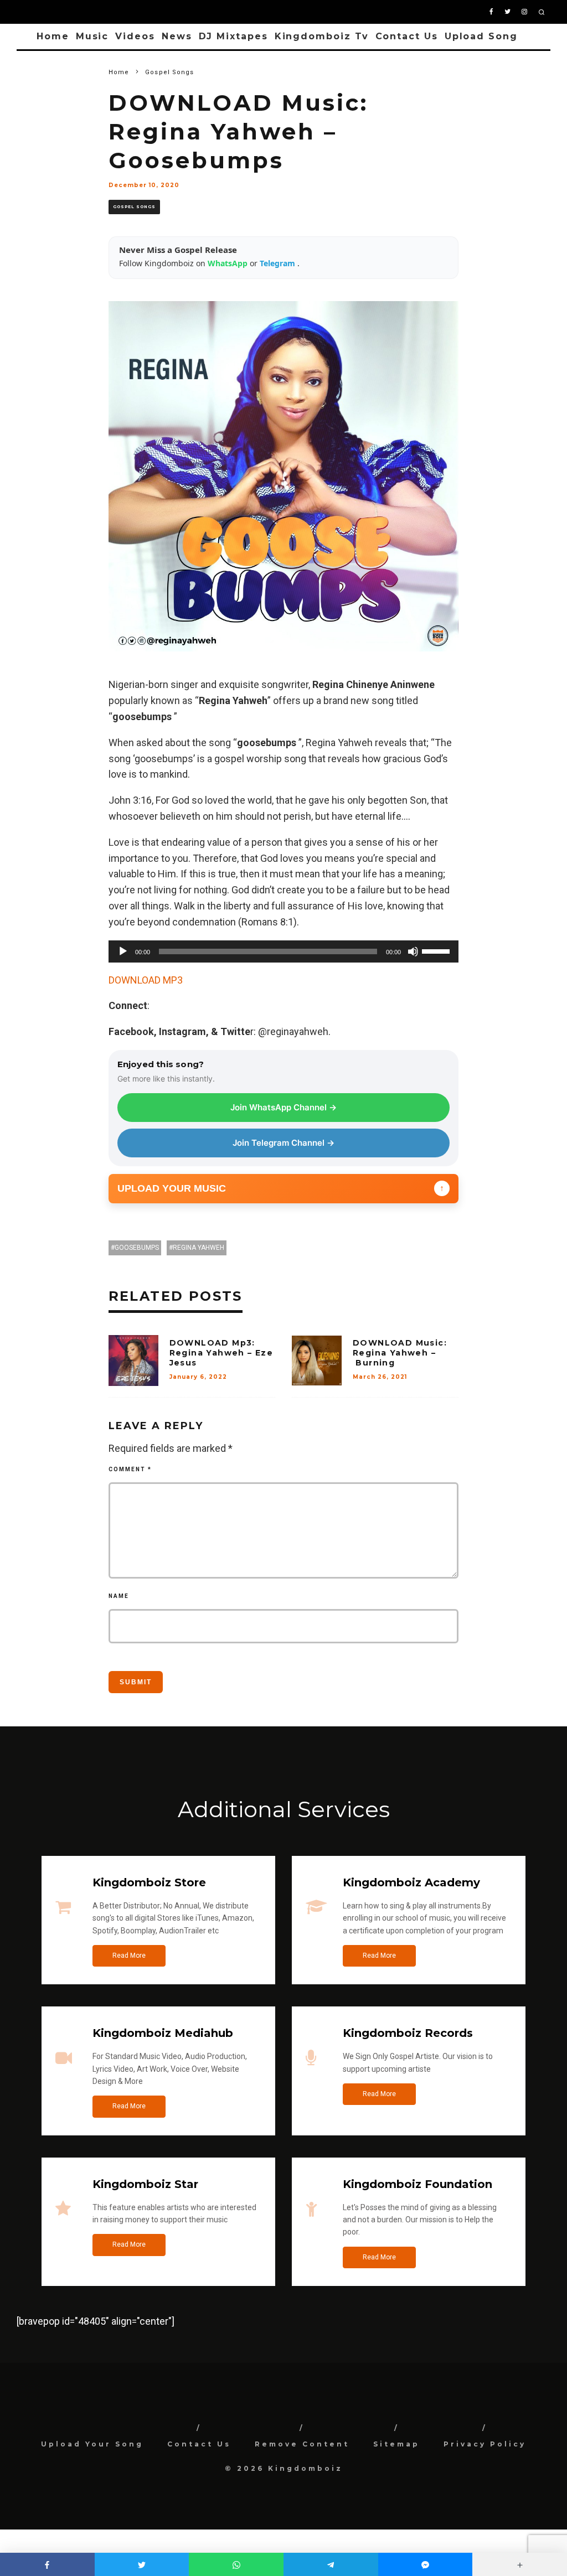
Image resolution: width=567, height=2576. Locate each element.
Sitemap (396, 2444)
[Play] (123, 951)
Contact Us (407, 36)
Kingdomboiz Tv (322, 36)
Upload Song (481, 36)
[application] (284, 951)
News (177, 36)
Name (119, 1596)
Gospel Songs (134, 207)
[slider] (437, 950)
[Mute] (413, 951)
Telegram (279, 263)
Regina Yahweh (199, 1248)
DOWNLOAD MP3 (146, 980)
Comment (130, 1469)
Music (92, 36)
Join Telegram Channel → (283, 1143)
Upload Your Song (92, 2444)
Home (53, 36)
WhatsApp (229, 263)
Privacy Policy (485, 2444)
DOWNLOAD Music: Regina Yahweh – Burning (400, 1353)
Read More (129, 1956)
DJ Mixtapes (233, 36)
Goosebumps (137, 1248)
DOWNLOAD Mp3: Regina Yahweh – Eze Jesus (221, 1353)
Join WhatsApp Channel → (283, 1107)
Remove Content (302, 2444)
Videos (135, 36)
